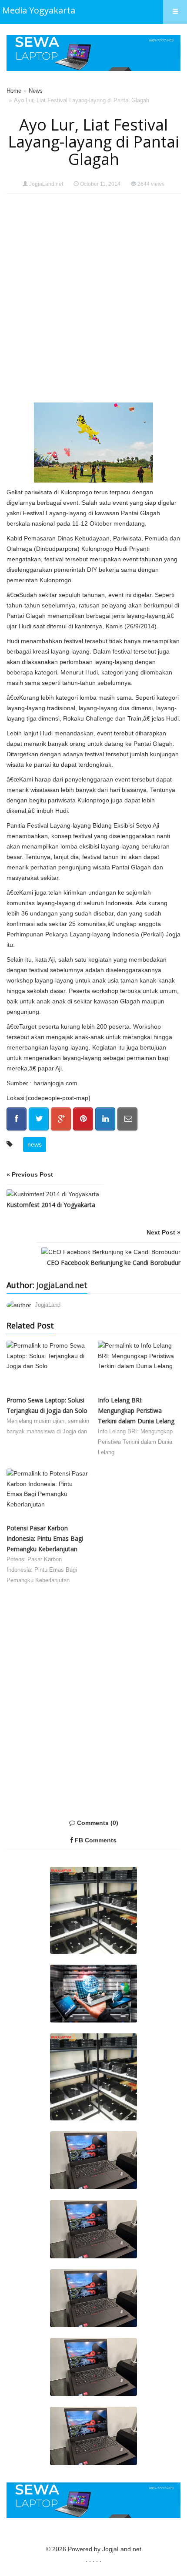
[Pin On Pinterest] (83, 1119)
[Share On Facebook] (17, 1119)
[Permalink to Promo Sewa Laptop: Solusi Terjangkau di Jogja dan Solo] (48, 1368)
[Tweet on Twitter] (39, 1119)
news (35, 1144)
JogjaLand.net (46, 184)
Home (14, 91)
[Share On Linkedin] (105, 1119)
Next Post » (164, 1232)
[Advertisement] (93, 298)
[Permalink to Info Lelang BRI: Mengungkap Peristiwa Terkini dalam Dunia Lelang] (139, 1368)
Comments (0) (97, 1823)
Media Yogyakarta (39, 10)
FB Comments (95, 1840)
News (36, 91)
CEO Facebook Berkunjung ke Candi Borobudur (114, 1263)
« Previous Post (30, 1174)
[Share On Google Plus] (61, 1119)
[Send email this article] (127, 1119)
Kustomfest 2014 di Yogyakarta (51, 1205)
